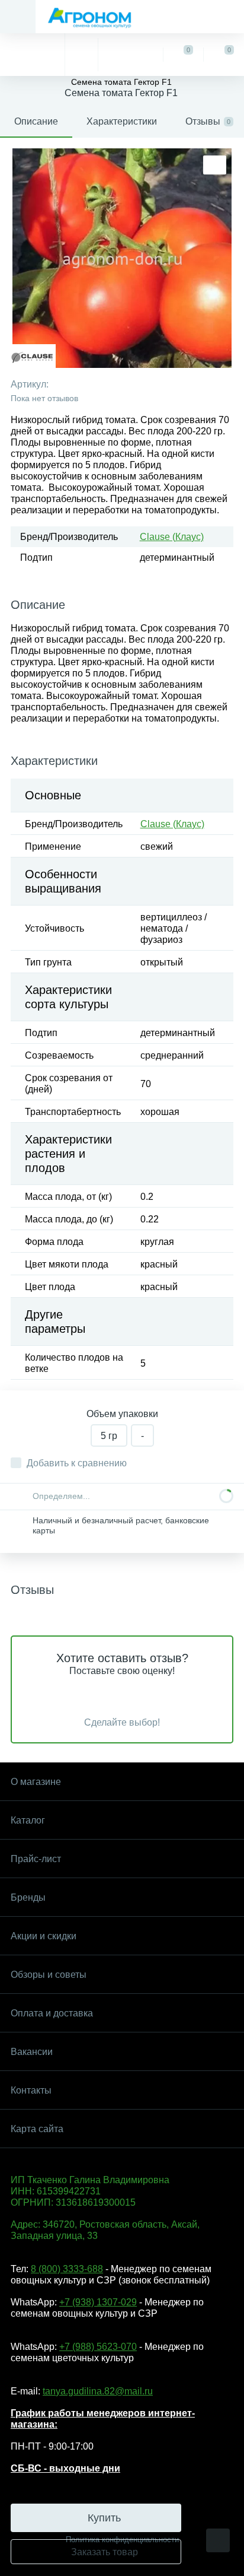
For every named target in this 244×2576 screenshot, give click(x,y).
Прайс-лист (36, 1859)
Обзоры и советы (49, 1975)
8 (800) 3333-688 (67, 2269)
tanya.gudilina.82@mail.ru (98, 2391)
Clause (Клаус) (172, 537)
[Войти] (130, 55)
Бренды (28, 1897)
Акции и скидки (44, 1936)
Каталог (28, 1820)
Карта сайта (37, 2129)
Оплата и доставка (52, 2013)
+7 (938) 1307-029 (98, 2302)
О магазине (36, 1782)
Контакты (31, 2090)
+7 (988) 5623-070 (98, 2347)
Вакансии (32, 2052)
